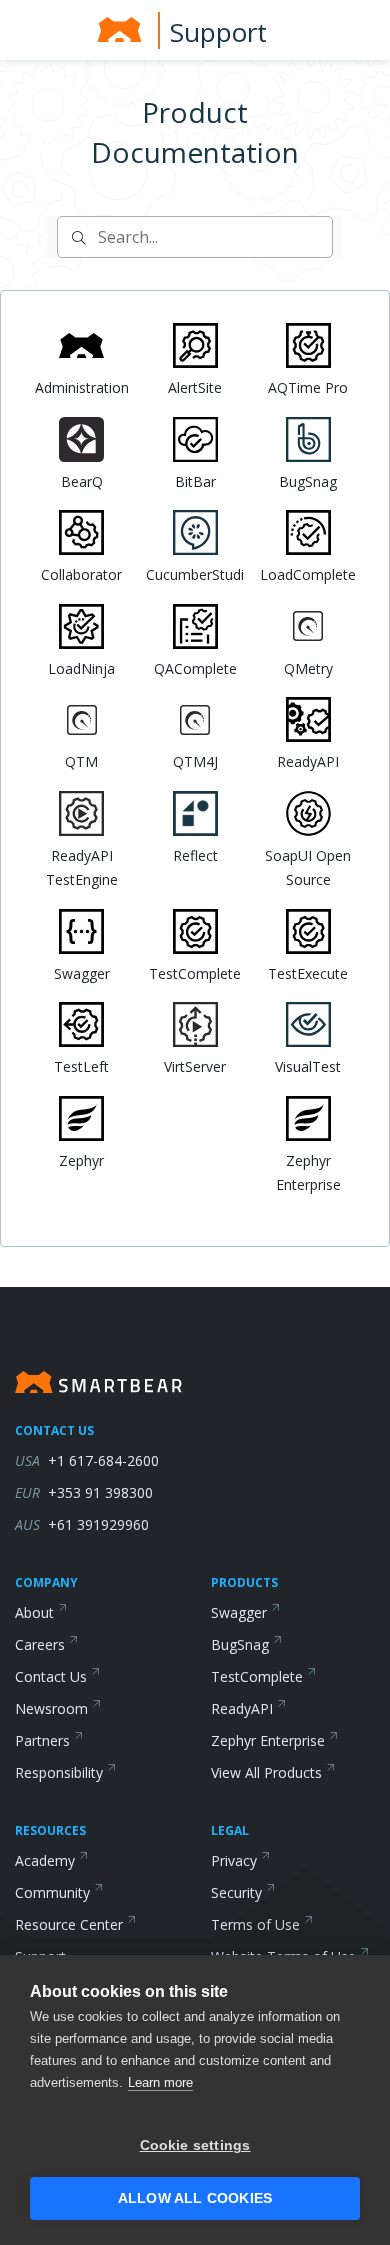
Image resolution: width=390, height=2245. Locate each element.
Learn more (160, 2082)
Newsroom (51, 1708)
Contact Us (51, 1676)
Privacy (234, 1860)
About (34, 1612)
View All (266, 1772)
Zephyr (268, 1740)
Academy (45, 1860)
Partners (42, 1740)
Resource (69, 1924)
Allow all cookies (195, 2198)
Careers (40, 1644)
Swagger (239, 1612)
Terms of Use (255, 1924)
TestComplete (257, 1676)
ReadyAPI (242, 1708)
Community (52, 1892)
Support (218, 32)
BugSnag (240, 1644)
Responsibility (59, 1772)
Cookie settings (195, 2145)
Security (236, 1892)
